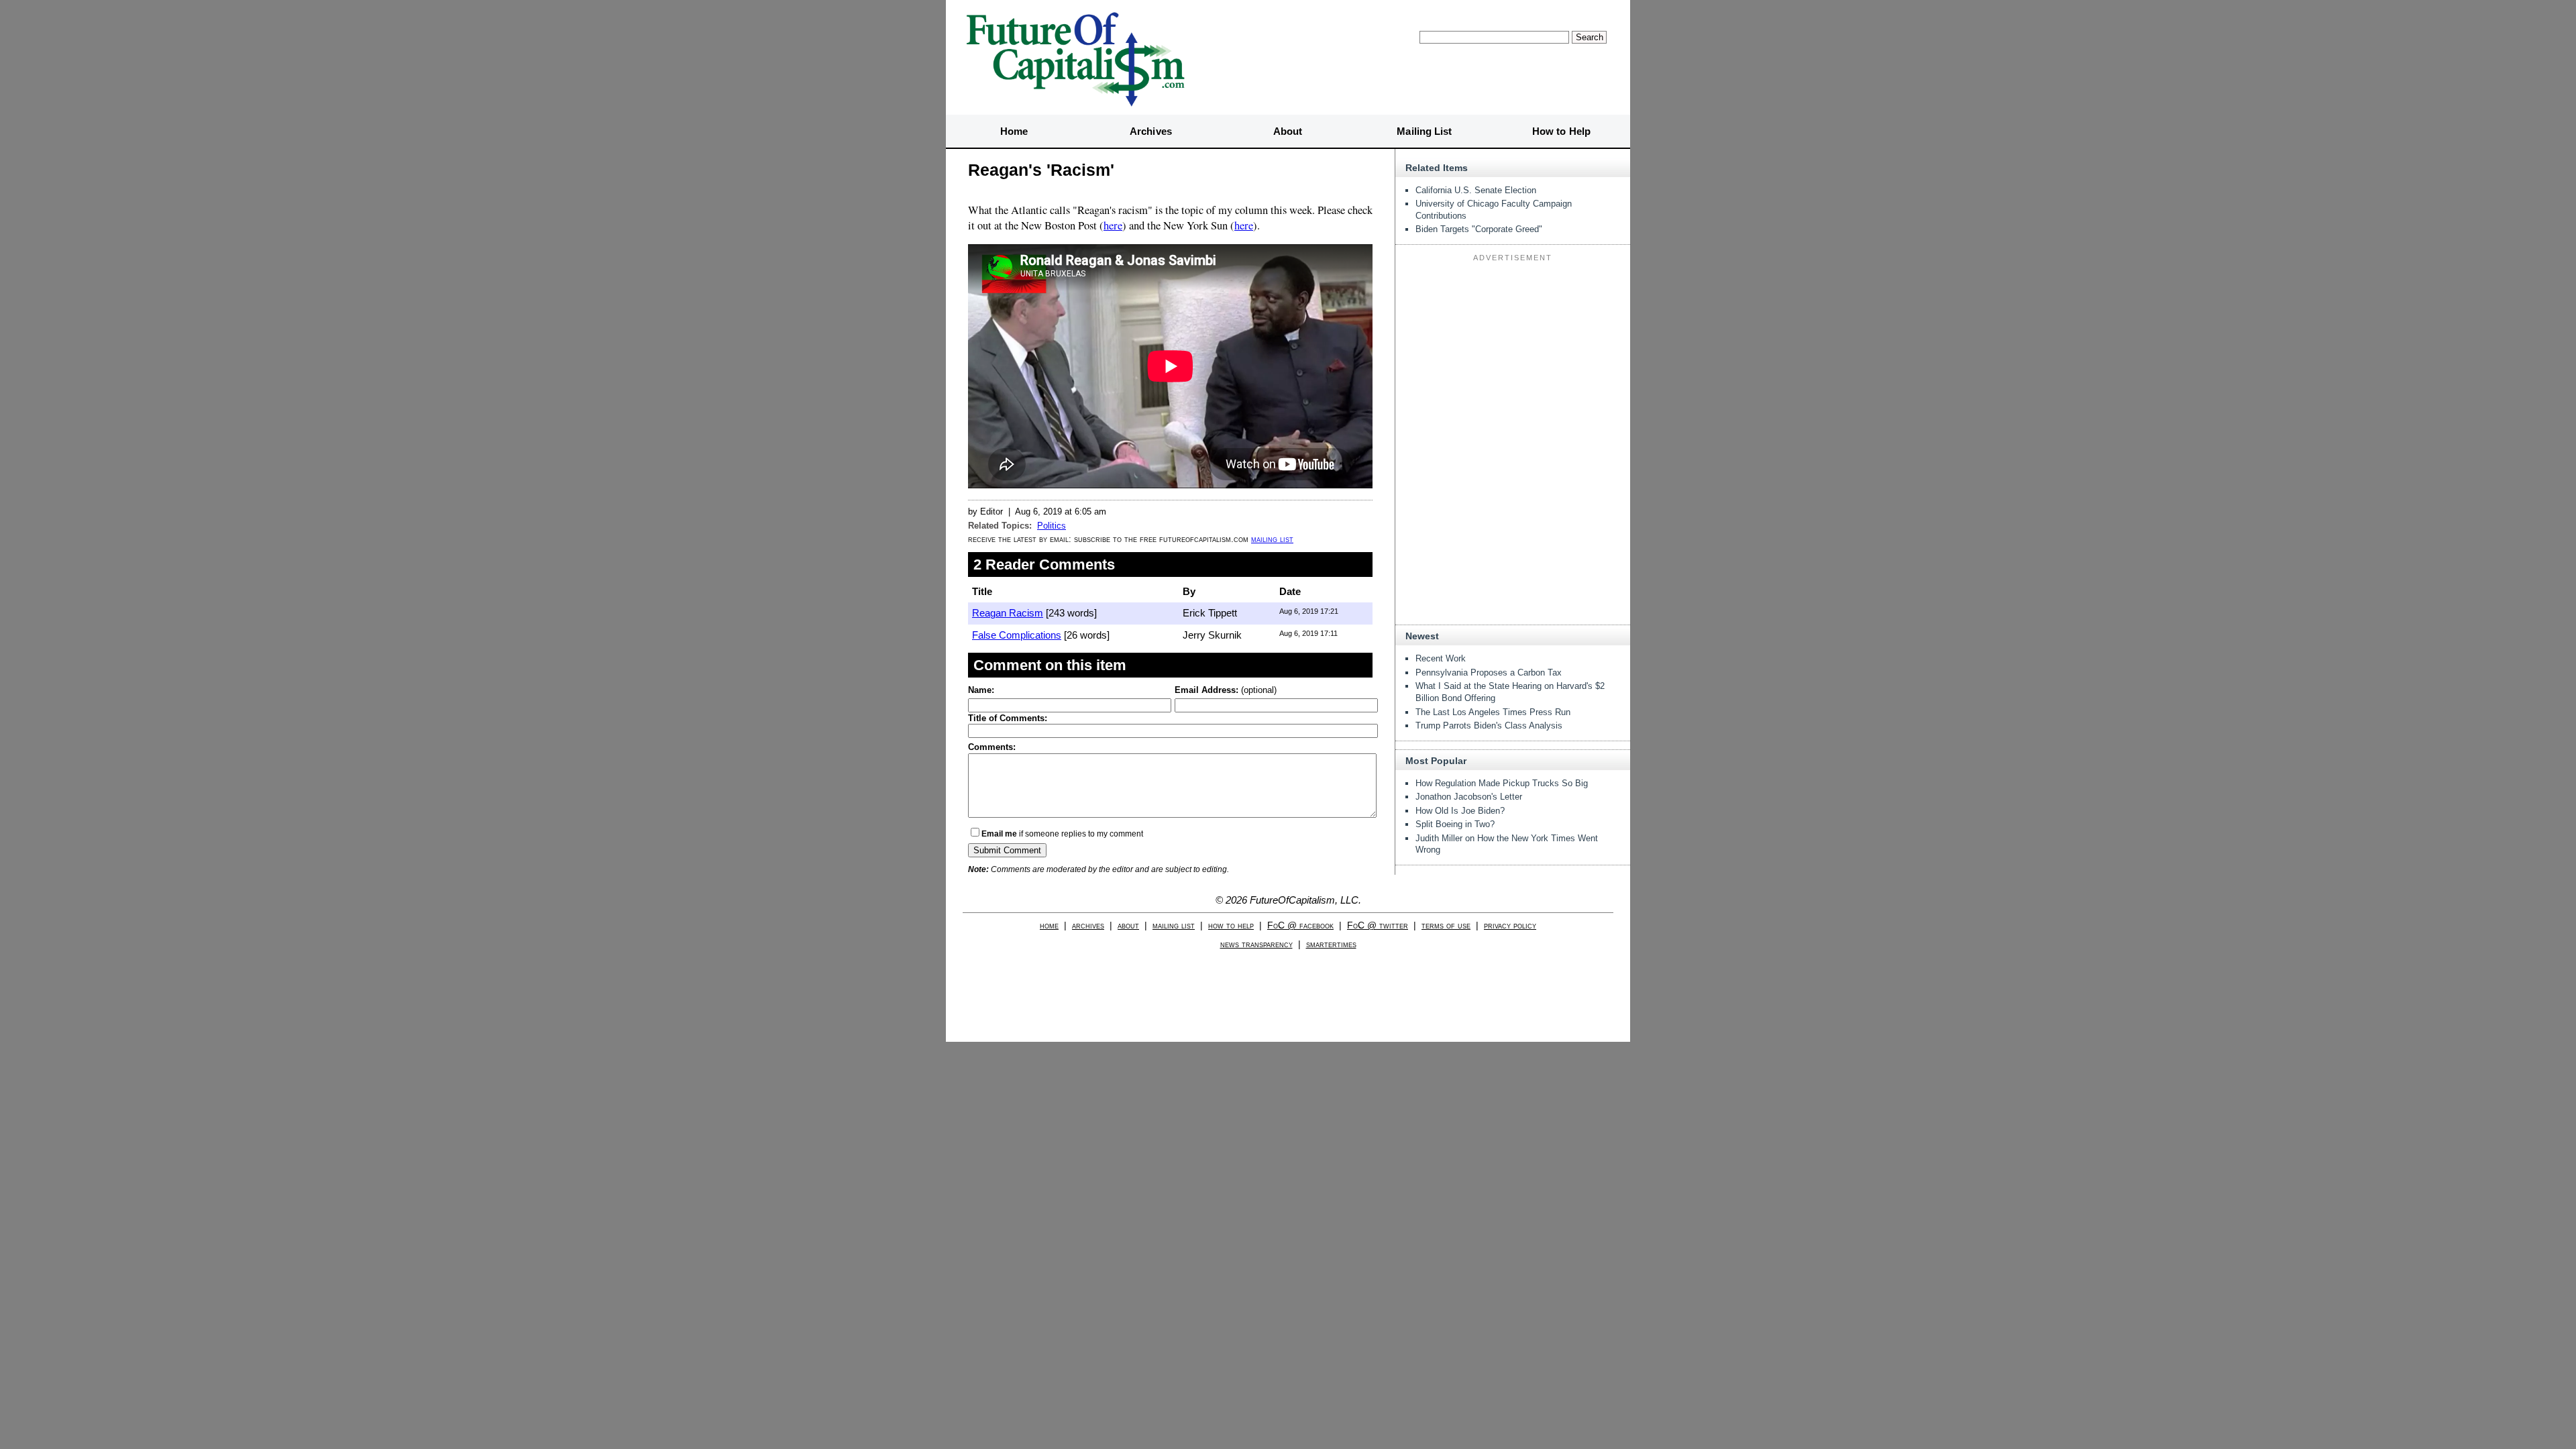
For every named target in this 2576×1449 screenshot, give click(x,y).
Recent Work (1441, 658)
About (1288, 131)
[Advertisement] (1513, 350)
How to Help (1561, 131)
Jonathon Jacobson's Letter (1469, 797)
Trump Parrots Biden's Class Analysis (1489, 726)
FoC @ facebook (1300, 925)
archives (1088, 925)
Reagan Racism (1008, 613)
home (1049, 925)
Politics (1052, 526)
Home (1014, 131)
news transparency (1256, 944)
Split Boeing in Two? (1455, 824)
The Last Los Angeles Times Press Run (1493, 712)
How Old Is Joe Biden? (1460, 811)
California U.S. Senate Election (1476, 190)
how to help (1231, 925)
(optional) (1226, 690)
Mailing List (1424, 131)
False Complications (1017, 635)
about (1128, 925)
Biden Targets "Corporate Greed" (1479, 229)
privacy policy (1510, 925)
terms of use (1446, 925)
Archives (1151, 131)
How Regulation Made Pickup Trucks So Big (1502, 783)
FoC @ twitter (1378, 925)
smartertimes (1331, 944)
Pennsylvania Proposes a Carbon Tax (1489, 673)
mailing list (1272, 539)
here (1113, 225)
